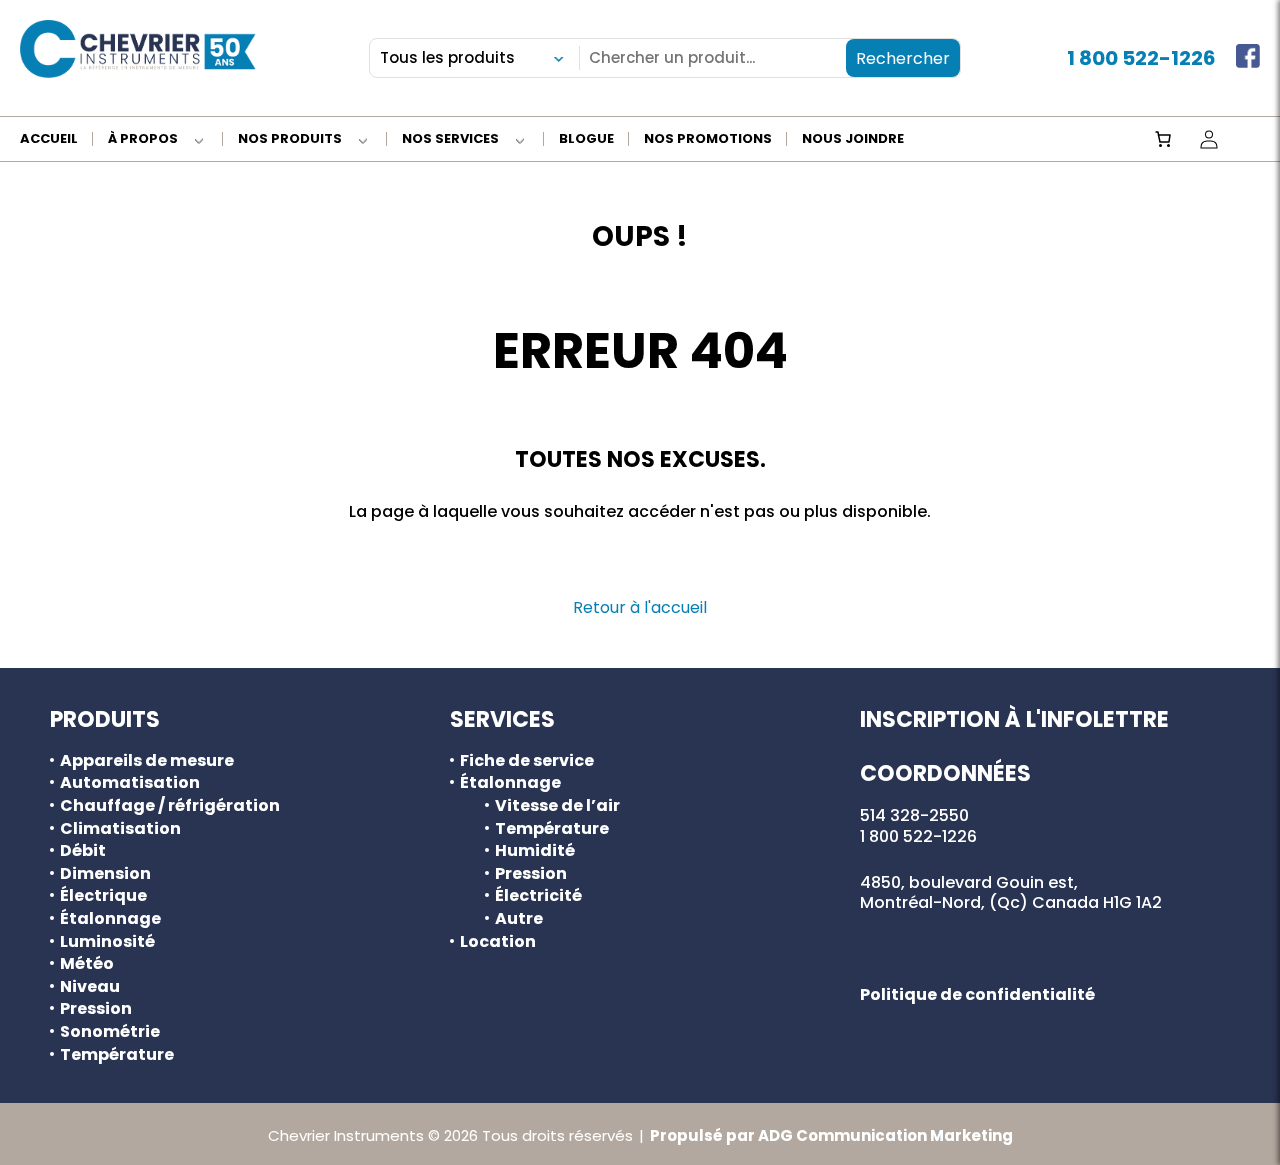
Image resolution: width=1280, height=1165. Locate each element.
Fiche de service (527, 761)
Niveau (90, 987)
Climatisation (120, 829)
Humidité (535, 851)
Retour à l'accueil (640, 607)
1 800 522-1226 (1141, 58)
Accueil (49, 140)
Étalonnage (110, 919)
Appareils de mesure (147, 761)
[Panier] (1163, 139)
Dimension (105, 874)
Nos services (450, 140)
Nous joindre (853, 140)
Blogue (586, 140)
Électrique (103, 896)
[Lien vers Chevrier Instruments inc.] (138, 49)
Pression (96, 1009)
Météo (87, 964)
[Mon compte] (1209, 139)
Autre (519, 919)
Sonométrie (110, 1032)
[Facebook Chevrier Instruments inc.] (1248, 58)
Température (117, 1055)
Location (498, 942)
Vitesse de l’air (557, 806)
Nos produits (290, 140)
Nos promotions (708, 140)
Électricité (538, 896)
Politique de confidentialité (977, 994)
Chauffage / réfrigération (170, 806)
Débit (83, 851)
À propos (143, 140)
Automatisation (130, 783)
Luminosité (107, 942)
